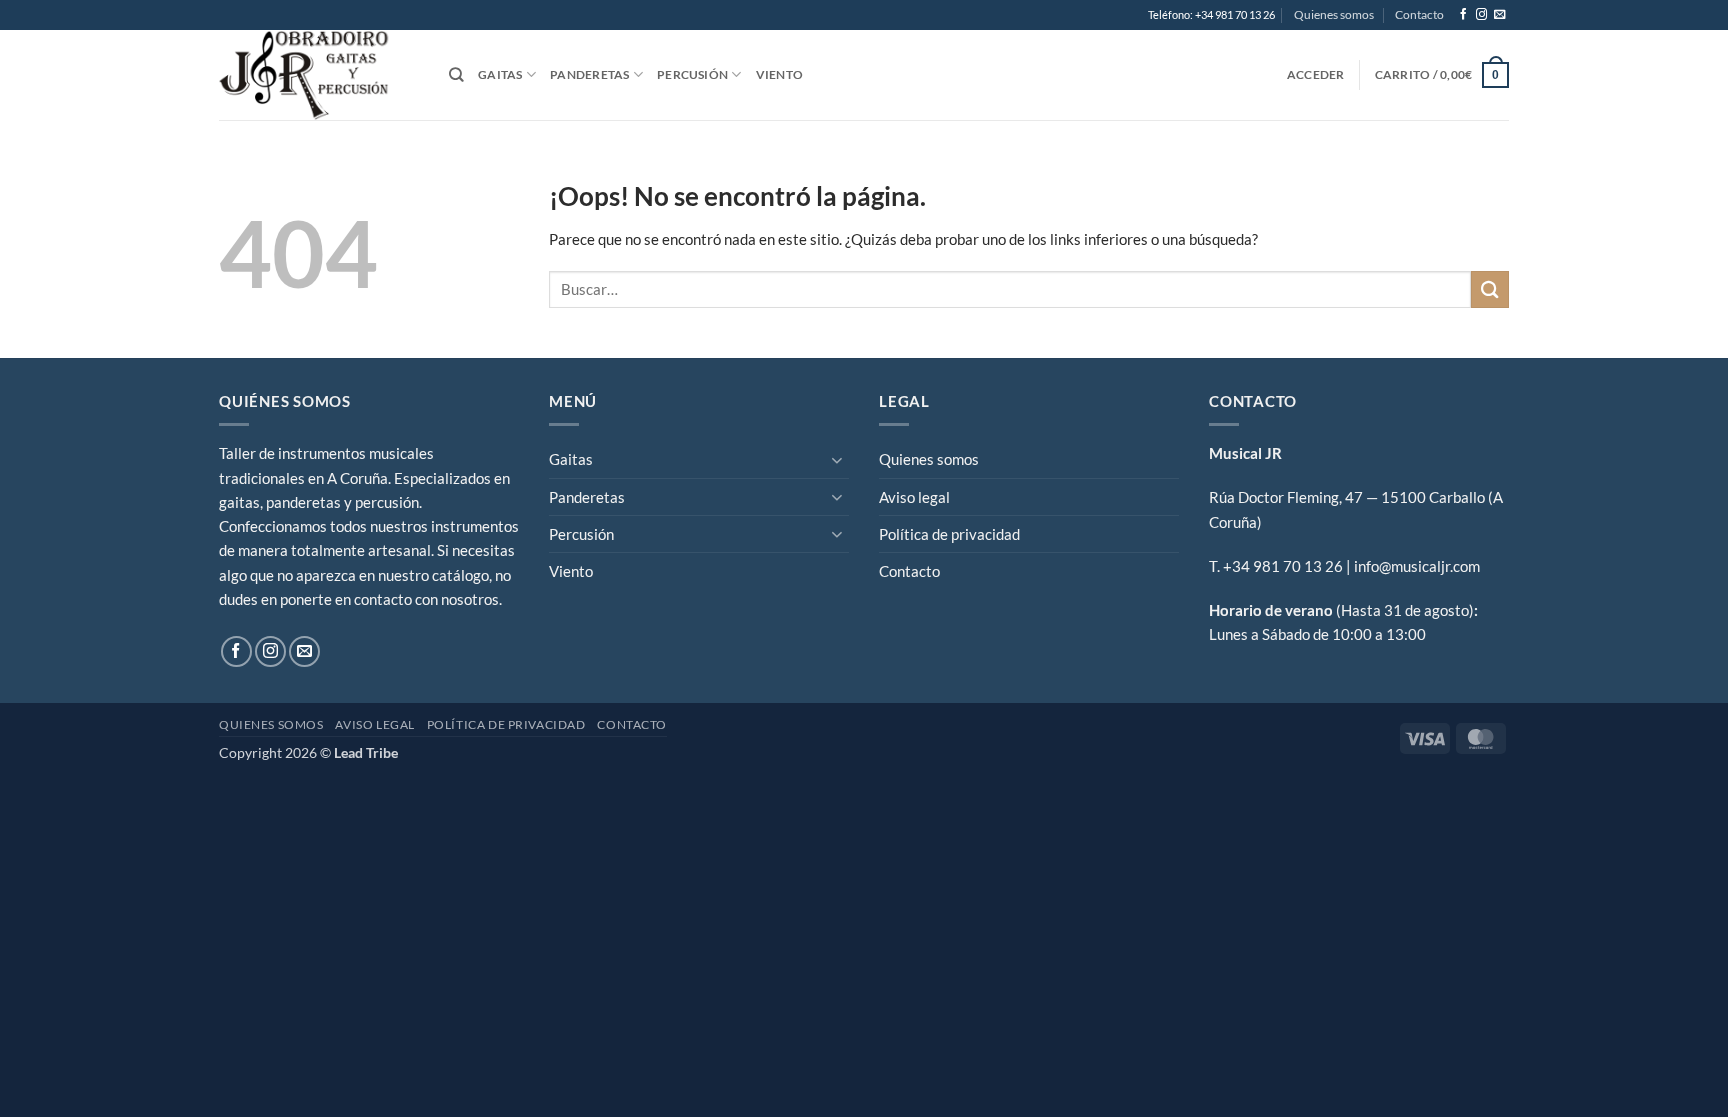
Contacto (1419, 14)
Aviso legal (914, 497)
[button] (1316, 74)
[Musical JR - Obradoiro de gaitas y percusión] (319, 75)
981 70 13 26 (1298, 566)
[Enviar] (1490, 289)
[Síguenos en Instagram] (1481, 15)
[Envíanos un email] (1499, 15)
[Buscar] (456, 75)
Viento (779, 74)
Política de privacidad (949, 534)
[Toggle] (837, 459)
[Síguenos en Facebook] (1463, 15)
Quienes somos (1334, 14)
